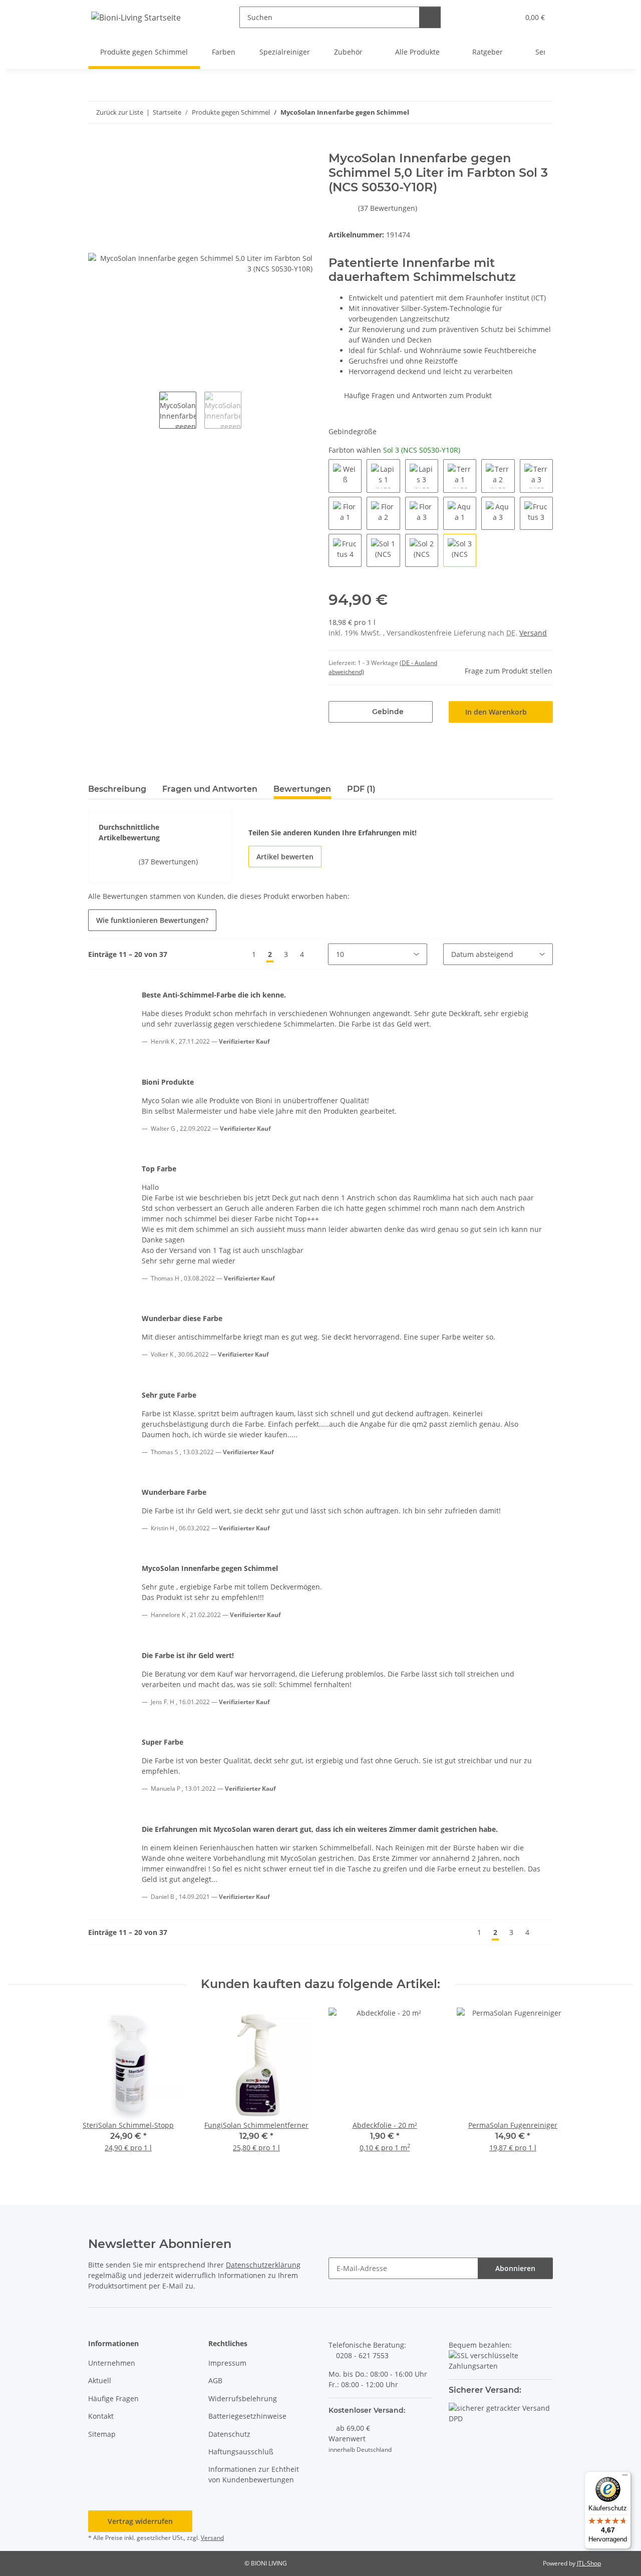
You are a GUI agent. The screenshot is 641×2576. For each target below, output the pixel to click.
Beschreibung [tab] (117, 789)
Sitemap (102, 2434)
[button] (491, 17)
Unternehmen (112, 2363)
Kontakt (101, 2416)
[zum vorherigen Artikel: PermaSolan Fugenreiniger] (521, 112)
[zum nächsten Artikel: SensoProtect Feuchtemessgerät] (542, 112)
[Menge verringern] (340, 712)
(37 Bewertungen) (388, 208)
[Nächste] (319, 954)
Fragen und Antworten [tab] (210, 789)
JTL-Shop (589, 2563)
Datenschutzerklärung (263, 2265)
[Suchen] (430, 17)
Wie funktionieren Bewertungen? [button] (152, 920)
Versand (533, 633)
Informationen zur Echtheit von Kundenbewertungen (254, 2474)
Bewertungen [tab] (302, 789)
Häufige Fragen (113, 2398)
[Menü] (625, 2477)
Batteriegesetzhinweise (247, 2416)
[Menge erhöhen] (421, 712)
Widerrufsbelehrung (243, 2398)
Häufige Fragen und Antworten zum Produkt (417, 395)
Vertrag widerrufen (140, 2521)
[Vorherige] (237, 954)
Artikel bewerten (285, 857)
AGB (215, 2380)
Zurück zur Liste (120, 112)
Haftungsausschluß (241, 2452)
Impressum (227, 2363)
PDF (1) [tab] (361, 789)
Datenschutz (229, 2434)
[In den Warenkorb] (96, 146)
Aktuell (100, 2380)
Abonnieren (515, 2268)
